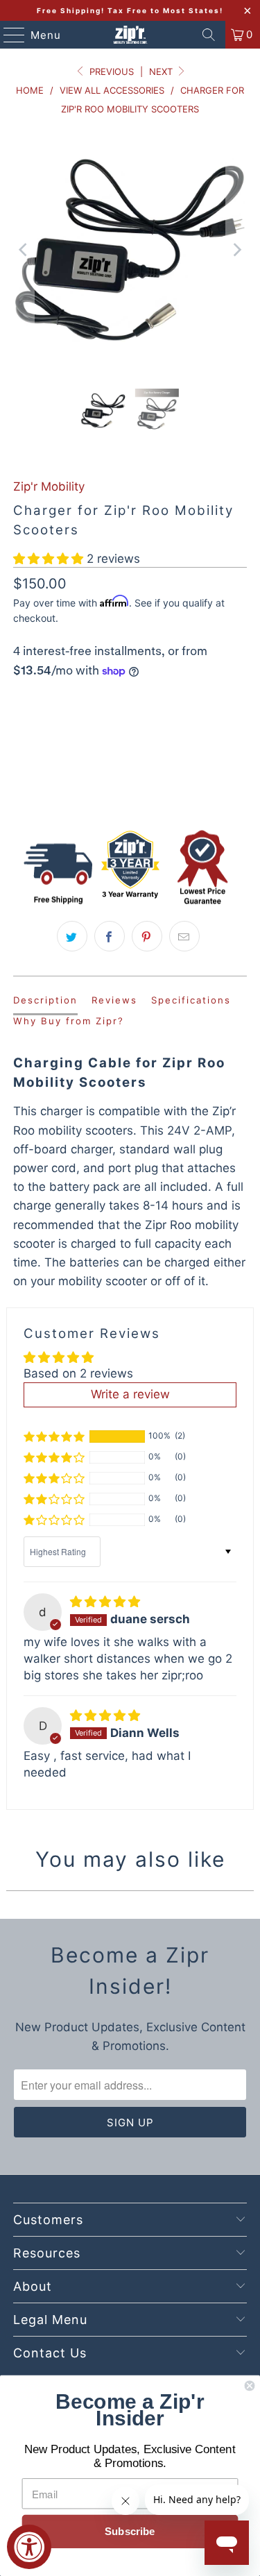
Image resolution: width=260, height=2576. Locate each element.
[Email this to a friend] (184, 936)
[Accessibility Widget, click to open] (29, 2547)
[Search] (209, 35)
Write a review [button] (130, 1394)
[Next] (236, 250)
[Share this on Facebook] (110, 936)
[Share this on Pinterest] (147, 936)
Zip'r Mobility (49, 486)
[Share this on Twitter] (72, 936)
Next (162, 71)
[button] (48, 559)
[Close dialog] (250, 2386)
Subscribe (130, 2532)
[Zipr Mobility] (130, 35)
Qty (21, 702)
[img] (105, 1602)
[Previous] (24, 250)
